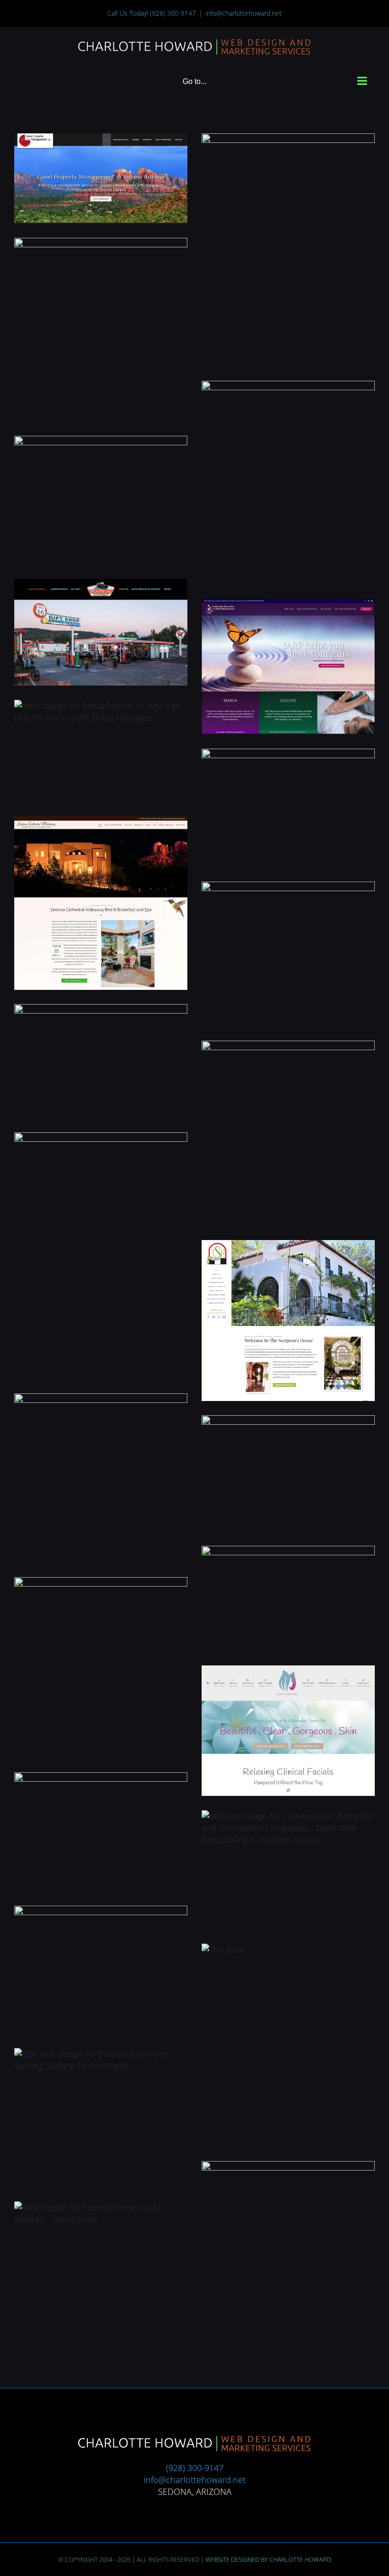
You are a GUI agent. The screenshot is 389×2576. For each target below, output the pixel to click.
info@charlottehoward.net (244, 13)
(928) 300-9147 (173, 13)
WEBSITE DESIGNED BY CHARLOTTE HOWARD (268, 2559)
